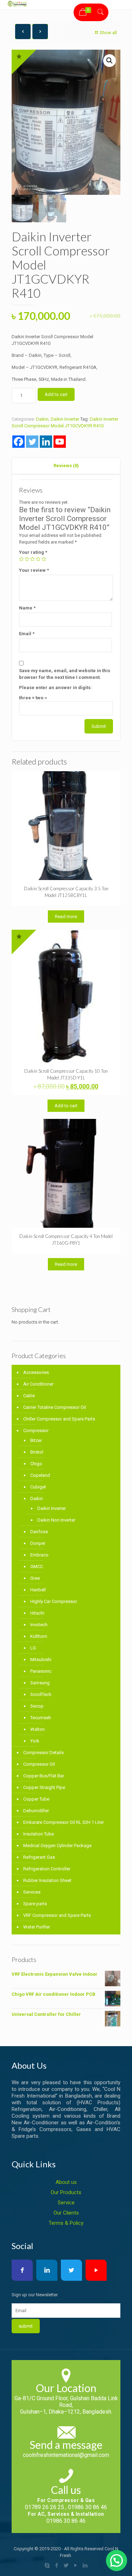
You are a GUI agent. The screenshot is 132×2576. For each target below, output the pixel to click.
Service (66, 2203)
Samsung (40, 1683)
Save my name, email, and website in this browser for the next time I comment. (65, 674)
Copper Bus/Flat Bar (44, 1776)
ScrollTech (41, 1694)
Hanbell (38, 1590)
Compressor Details (43, 1753)
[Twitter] (32, 442)
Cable (29, 1396)
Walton (37, 1729)
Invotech (39, 1625)
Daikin (42, 419)
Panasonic (41, 1671)
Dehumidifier (36, 1811)
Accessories (36, 1372)
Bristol (37, 1452)
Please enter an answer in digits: (55, 688)
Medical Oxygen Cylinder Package (57, 1846)
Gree (35, 1578)
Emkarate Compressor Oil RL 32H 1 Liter (64, 1822)
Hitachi (37, 1613)
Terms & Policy (66, 2223)
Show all (108, 33)
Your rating (33, 552)
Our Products (66, 2192)
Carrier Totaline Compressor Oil (55, 1407)
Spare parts (35, 1904)
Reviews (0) (66, 466)
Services (32, 1892)
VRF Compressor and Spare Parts (57, 1915)
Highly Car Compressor (54, 1601)
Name (27, 608)
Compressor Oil (39, 1764)
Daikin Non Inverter (56, 1520)
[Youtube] (60, 442)
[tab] (66, 466)
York (35, 1741)
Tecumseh (41, 1718)
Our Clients (66, 2213)
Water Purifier (37, 1927)
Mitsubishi (41, 1659)
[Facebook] (18, 442)
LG (33, 1648)
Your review (34, 570)
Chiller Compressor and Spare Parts (59, 1419)
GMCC (37, 1566)
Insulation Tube (39, 1834)
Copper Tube (36, 1799)
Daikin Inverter (65, 419)
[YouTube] (76, 2565)
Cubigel (38, 1487)
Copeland (40, 1475)
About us (66, 2182)
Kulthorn (39, 1636)
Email (27, 634)
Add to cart (56, 394)
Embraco (39, 1555)
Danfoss (39, 1532)
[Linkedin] (46, 442)
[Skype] (47, 2565)
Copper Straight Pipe (44, 1787)
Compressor (36, 1431)
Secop (37, 1706)
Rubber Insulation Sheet (47, 1880)
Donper (38, 1543)
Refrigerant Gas (39, 1857)
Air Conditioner (38, 1384)
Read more (66, 917)
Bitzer (36, 1440)
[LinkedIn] (85, 2565)
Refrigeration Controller (47, 1869)
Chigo (36, 1464)
